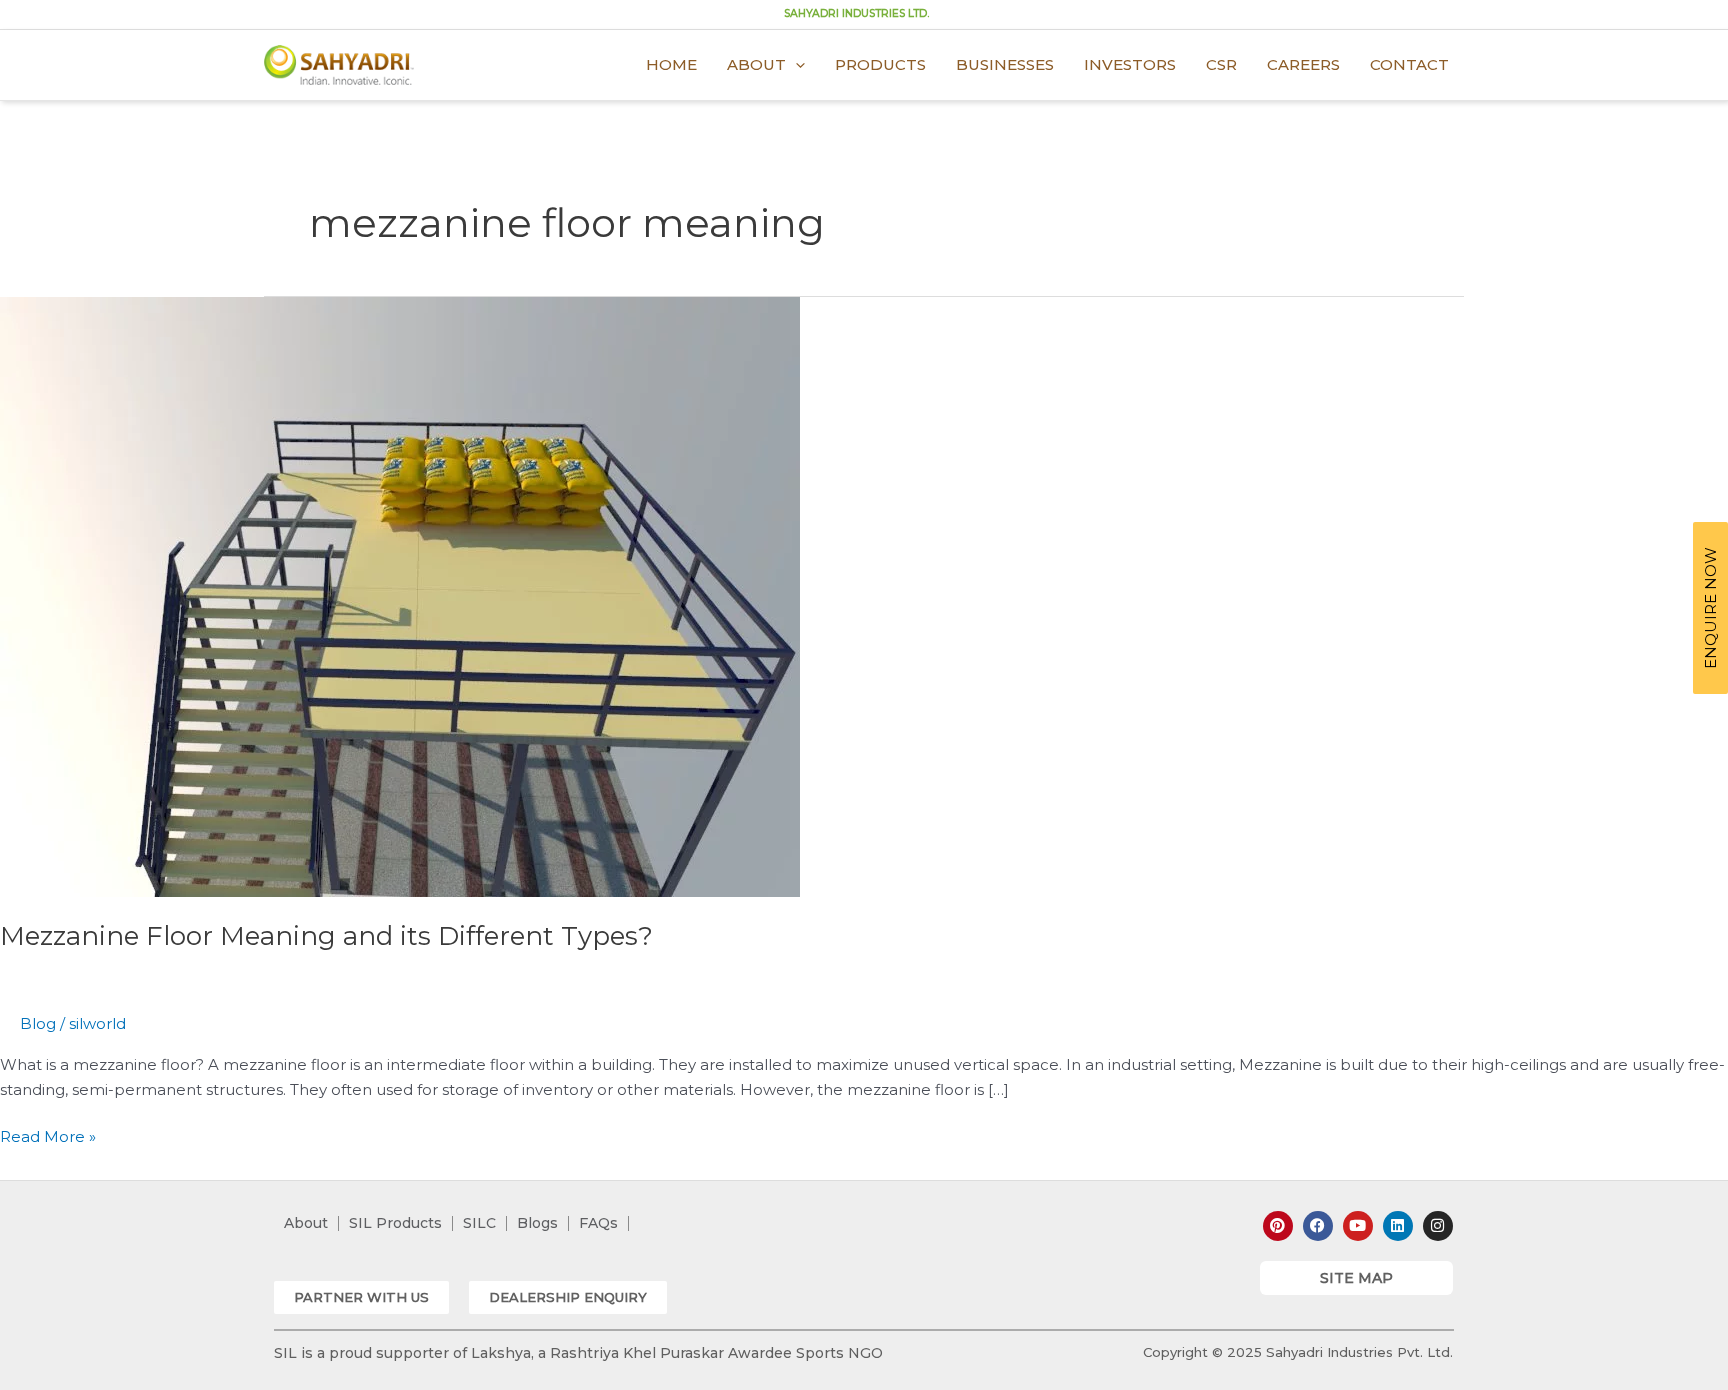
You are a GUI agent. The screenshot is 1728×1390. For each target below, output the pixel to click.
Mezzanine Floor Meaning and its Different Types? (326, 936)
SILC (479, 1223)
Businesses (1005, 64)
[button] (361, 1297)
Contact (1409, 64)
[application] (795, 65)
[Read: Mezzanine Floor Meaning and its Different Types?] (400, 595)
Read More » (48, 1135)
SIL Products (395, 1223)
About (756, 64)
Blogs (537, 1223)
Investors (1130, 64)
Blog (38, 1023)
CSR (1221, 64)
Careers (1303, 64)
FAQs (598, 1223)
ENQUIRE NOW (1710, 608)
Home (671, 64)
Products (880, 64)
